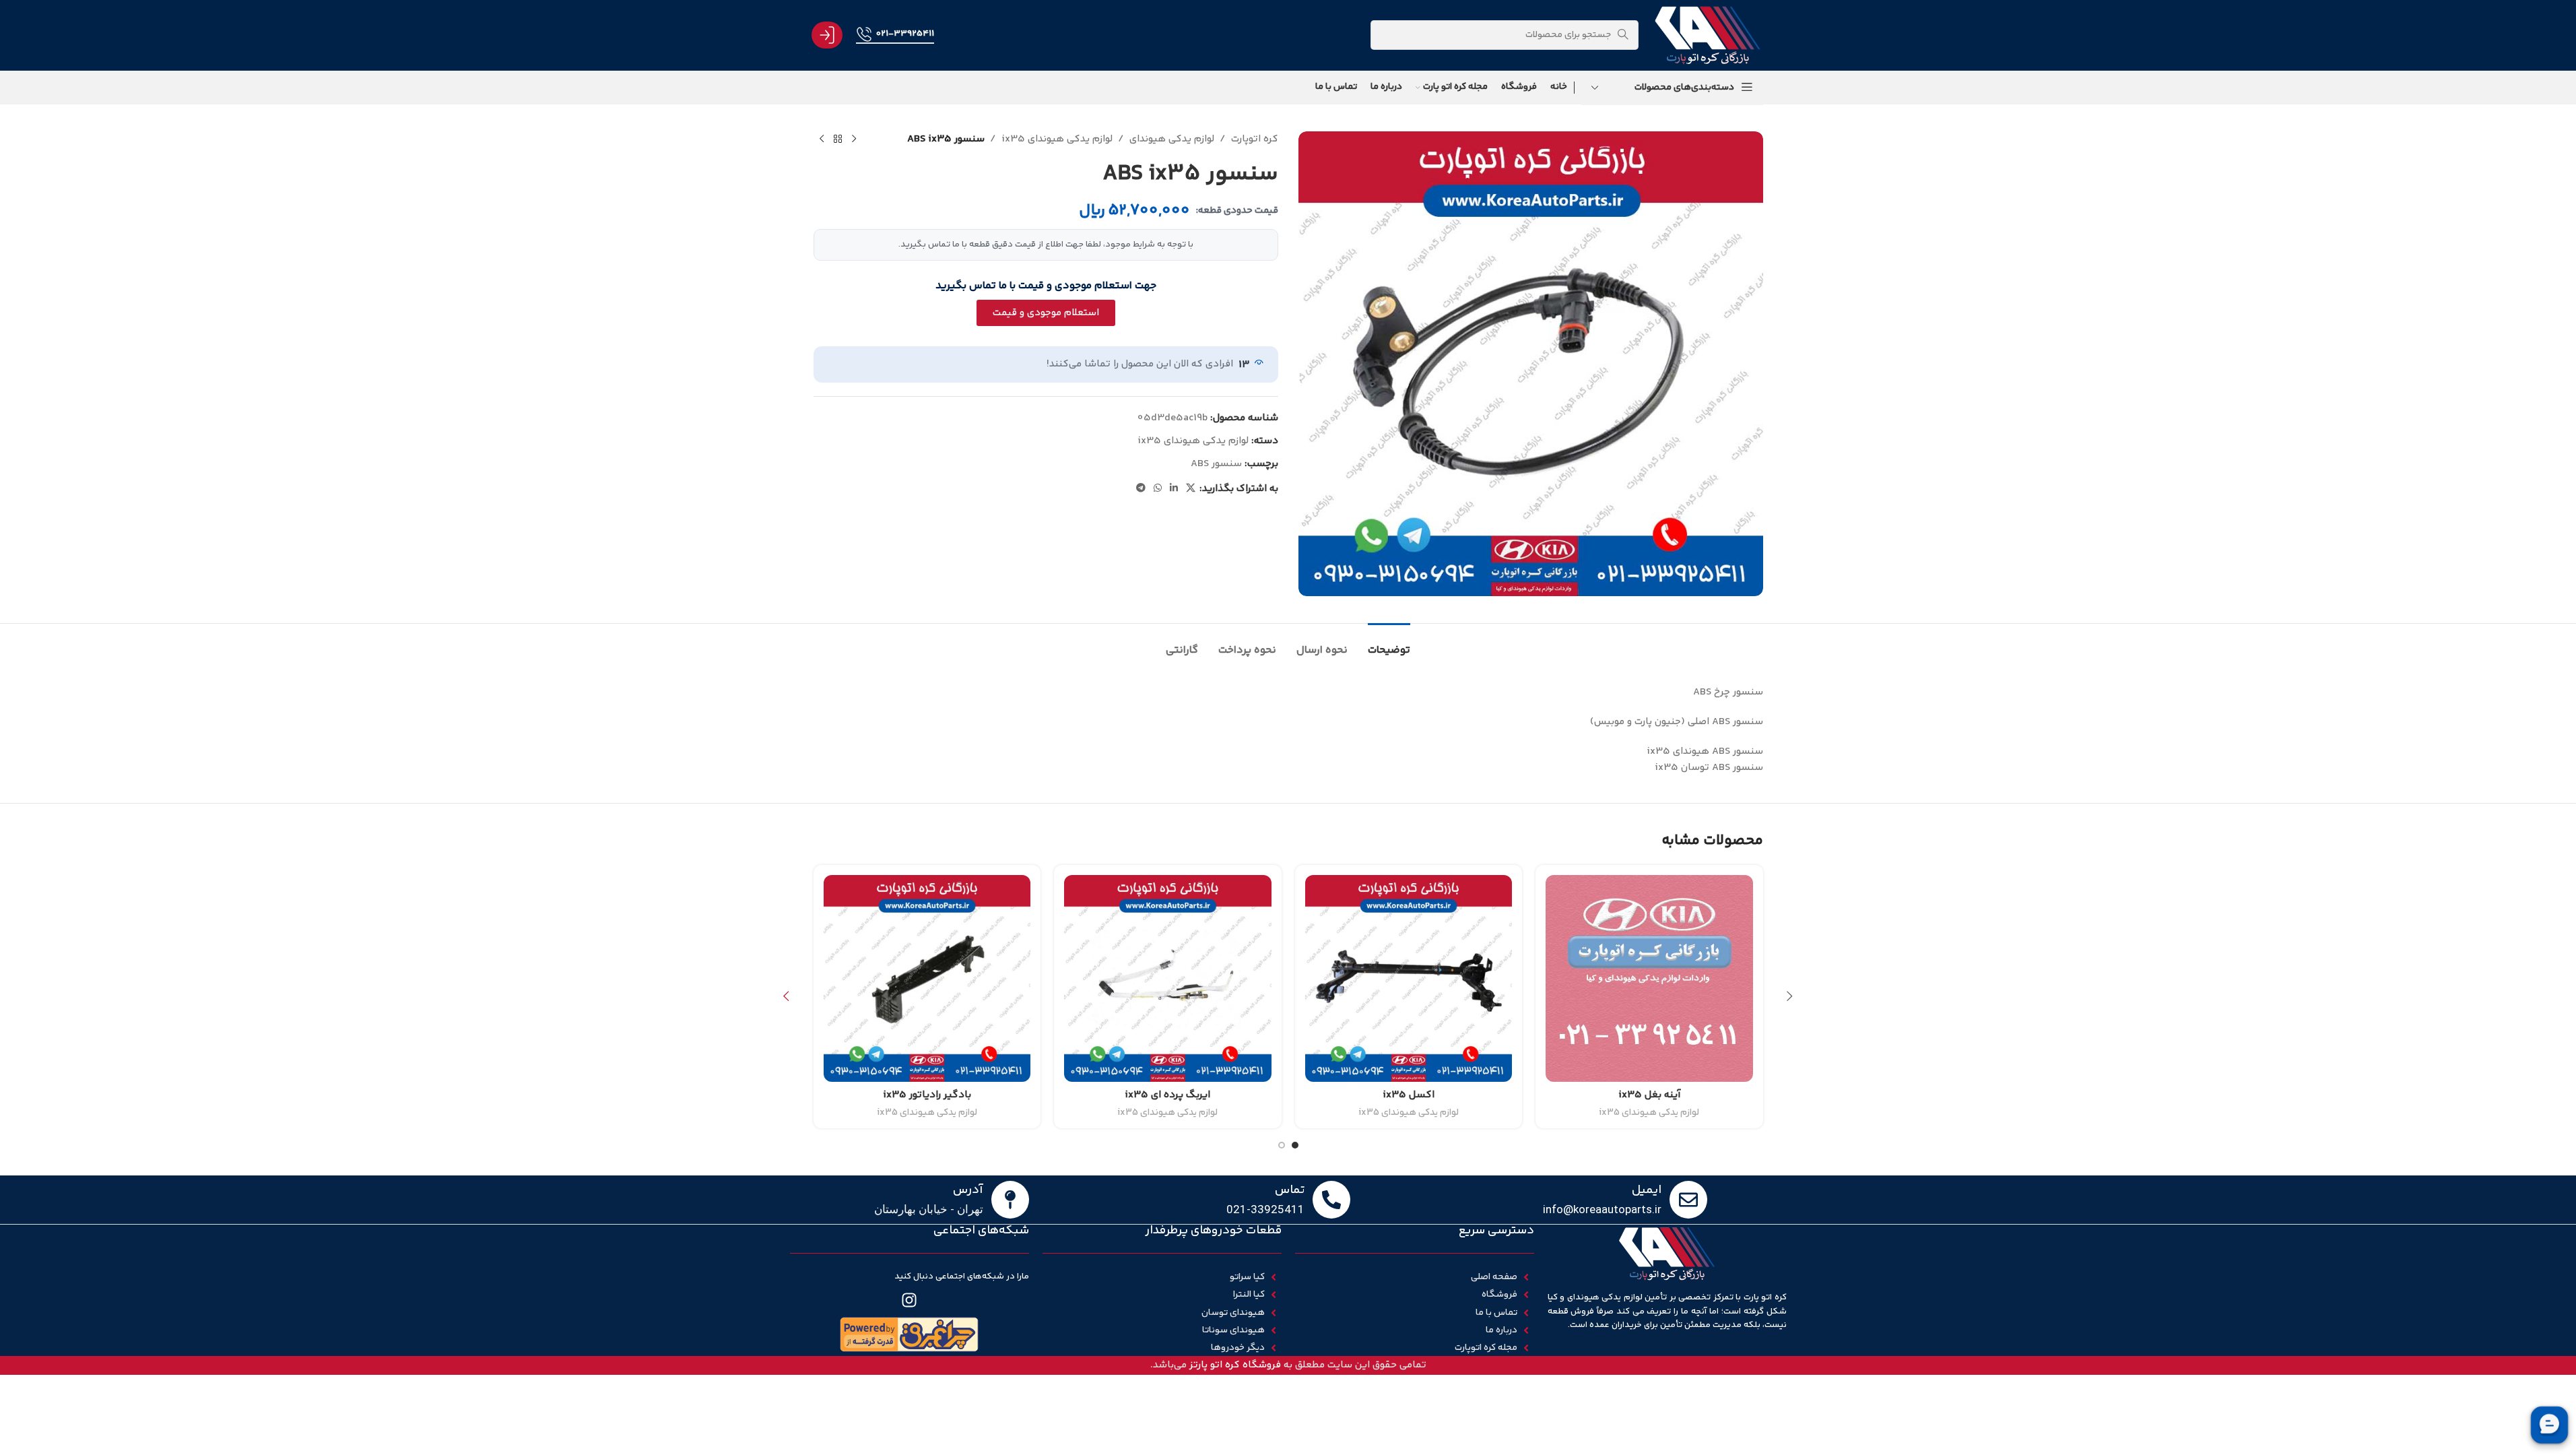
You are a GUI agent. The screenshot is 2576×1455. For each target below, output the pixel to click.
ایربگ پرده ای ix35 (1167, 1095)
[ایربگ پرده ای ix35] (1168, 979)
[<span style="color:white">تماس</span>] (1331, 1200)
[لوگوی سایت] (1707, 35)
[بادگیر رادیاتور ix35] (927, 979)
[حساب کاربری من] (827, 35)
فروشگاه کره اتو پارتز (1235, 1365)
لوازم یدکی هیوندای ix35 (1057, 139)
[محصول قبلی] (854, 139)
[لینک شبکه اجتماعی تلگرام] (1141, 489)
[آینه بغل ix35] (1649, 979)
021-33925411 (905, 34)
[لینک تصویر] (909, 1334)
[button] (1790, 996)
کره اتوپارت (1255, 139)
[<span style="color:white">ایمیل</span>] (1688, 1200)
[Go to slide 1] (1295, 1145)
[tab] (1389, 644)
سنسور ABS (1216, 464)
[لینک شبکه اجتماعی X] (1191, 489)
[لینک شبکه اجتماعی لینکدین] (1174, 489)
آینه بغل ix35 (1649, 1095)
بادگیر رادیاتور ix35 (927, 1095)
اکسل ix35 (1409, 1095)
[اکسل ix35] (1409, 979)
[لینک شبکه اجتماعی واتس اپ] (1158, 489)
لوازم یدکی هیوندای (1172, 139)
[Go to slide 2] (1282, 1145)
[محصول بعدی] (822, 139)
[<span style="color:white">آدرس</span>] (1010, 1200)
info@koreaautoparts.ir (1602, 1209)
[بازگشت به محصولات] (838, 139)
